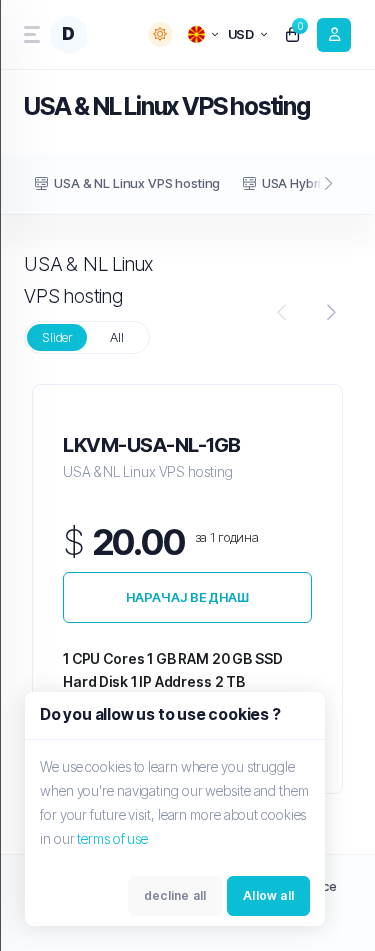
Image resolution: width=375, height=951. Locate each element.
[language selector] (203, 34)
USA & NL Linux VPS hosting (137, 183)
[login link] (334, 35)
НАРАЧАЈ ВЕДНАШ (188, 597)
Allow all (268, 895)
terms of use (112, 838)
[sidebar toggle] (30, 34)
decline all (175, 895)
